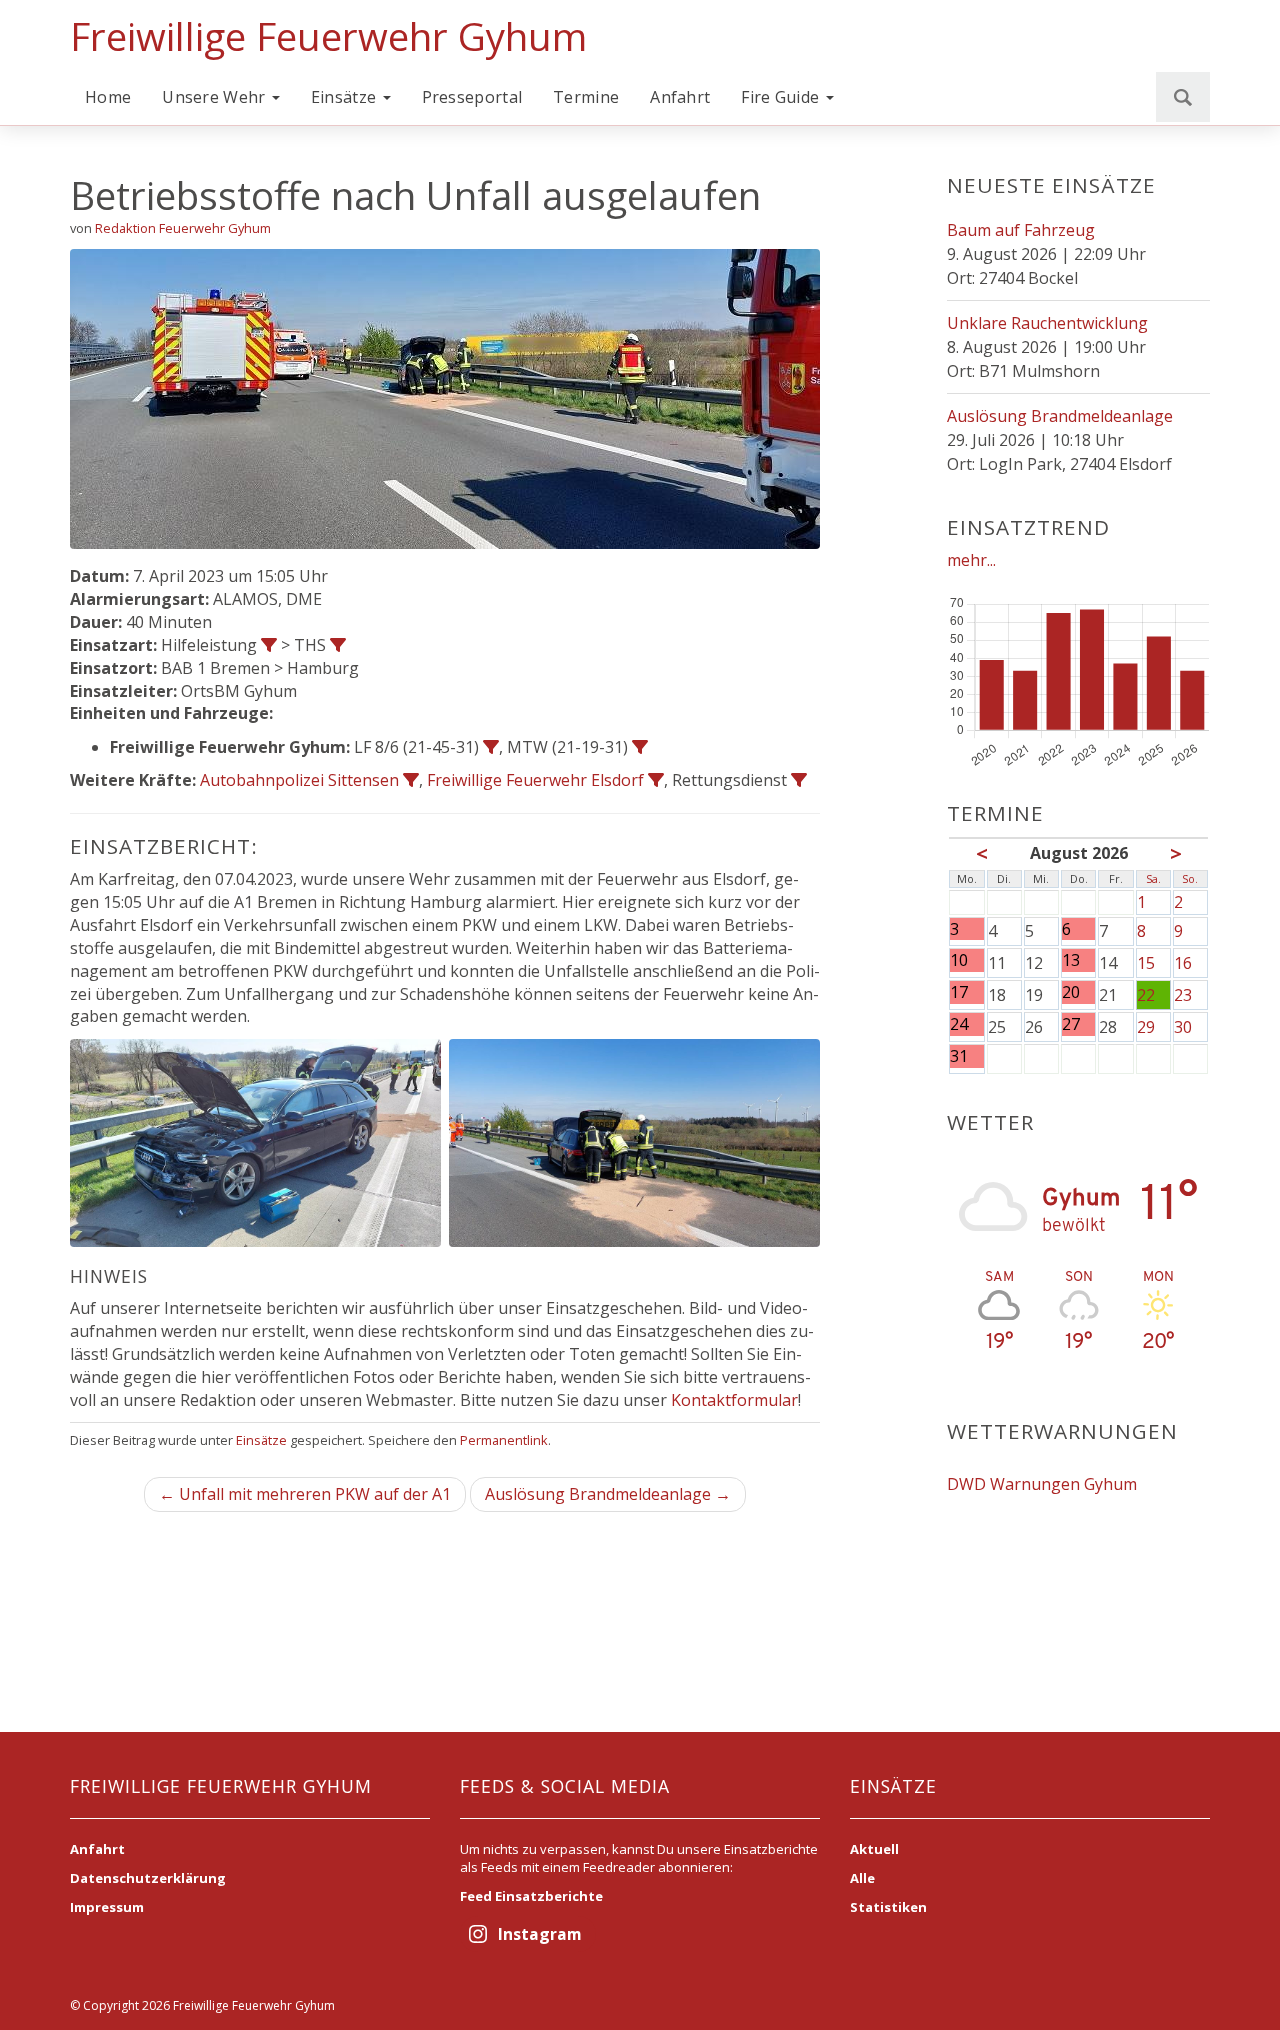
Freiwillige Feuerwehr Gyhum (328, 36)
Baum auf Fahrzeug (1021, 230)
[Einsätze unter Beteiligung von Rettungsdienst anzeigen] (799, 780)
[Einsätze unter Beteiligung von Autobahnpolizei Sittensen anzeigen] (411, 780)
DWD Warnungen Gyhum (1042, 1484)
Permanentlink (504, 1440)
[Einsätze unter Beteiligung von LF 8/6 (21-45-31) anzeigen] (491, 747)
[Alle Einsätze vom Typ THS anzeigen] (338, 645)
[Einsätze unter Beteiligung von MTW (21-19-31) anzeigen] (640, 747)
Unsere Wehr (216, 97)
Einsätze (346, 97)
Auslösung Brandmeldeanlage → (608, 1494)
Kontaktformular (734, 1400)
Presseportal (472, 97)
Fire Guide (782, 97)
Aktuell (874, 1849)
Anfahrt (680, 97)
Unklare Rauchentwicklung (1047, 323)
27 (1071, 1024)
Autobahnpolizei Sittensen (299, 780)
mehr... (971, 560)
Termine (586, 97)
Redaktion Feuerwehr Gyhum (183, 228)
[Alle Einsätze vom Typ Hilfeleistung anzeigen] (269, 645)
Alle (862, 1878)
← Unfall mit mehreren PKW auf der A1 (305, 1494)
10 (959, 960)
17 (959, 992)
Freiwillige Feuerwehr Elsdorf (535, 780)
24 (959, 1024)
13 (1071, 960)
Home (108, 97)
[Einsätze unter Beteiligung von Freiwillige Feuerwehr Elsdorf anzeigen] (656, 780)
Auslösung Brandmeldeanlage (1060, 416)
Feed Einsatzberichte (531, 1896)
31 (959, 1056)
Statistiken (888, 1907)
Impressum (107, 1907)
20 (1071, 992)
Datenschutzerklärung (148, 1878)
